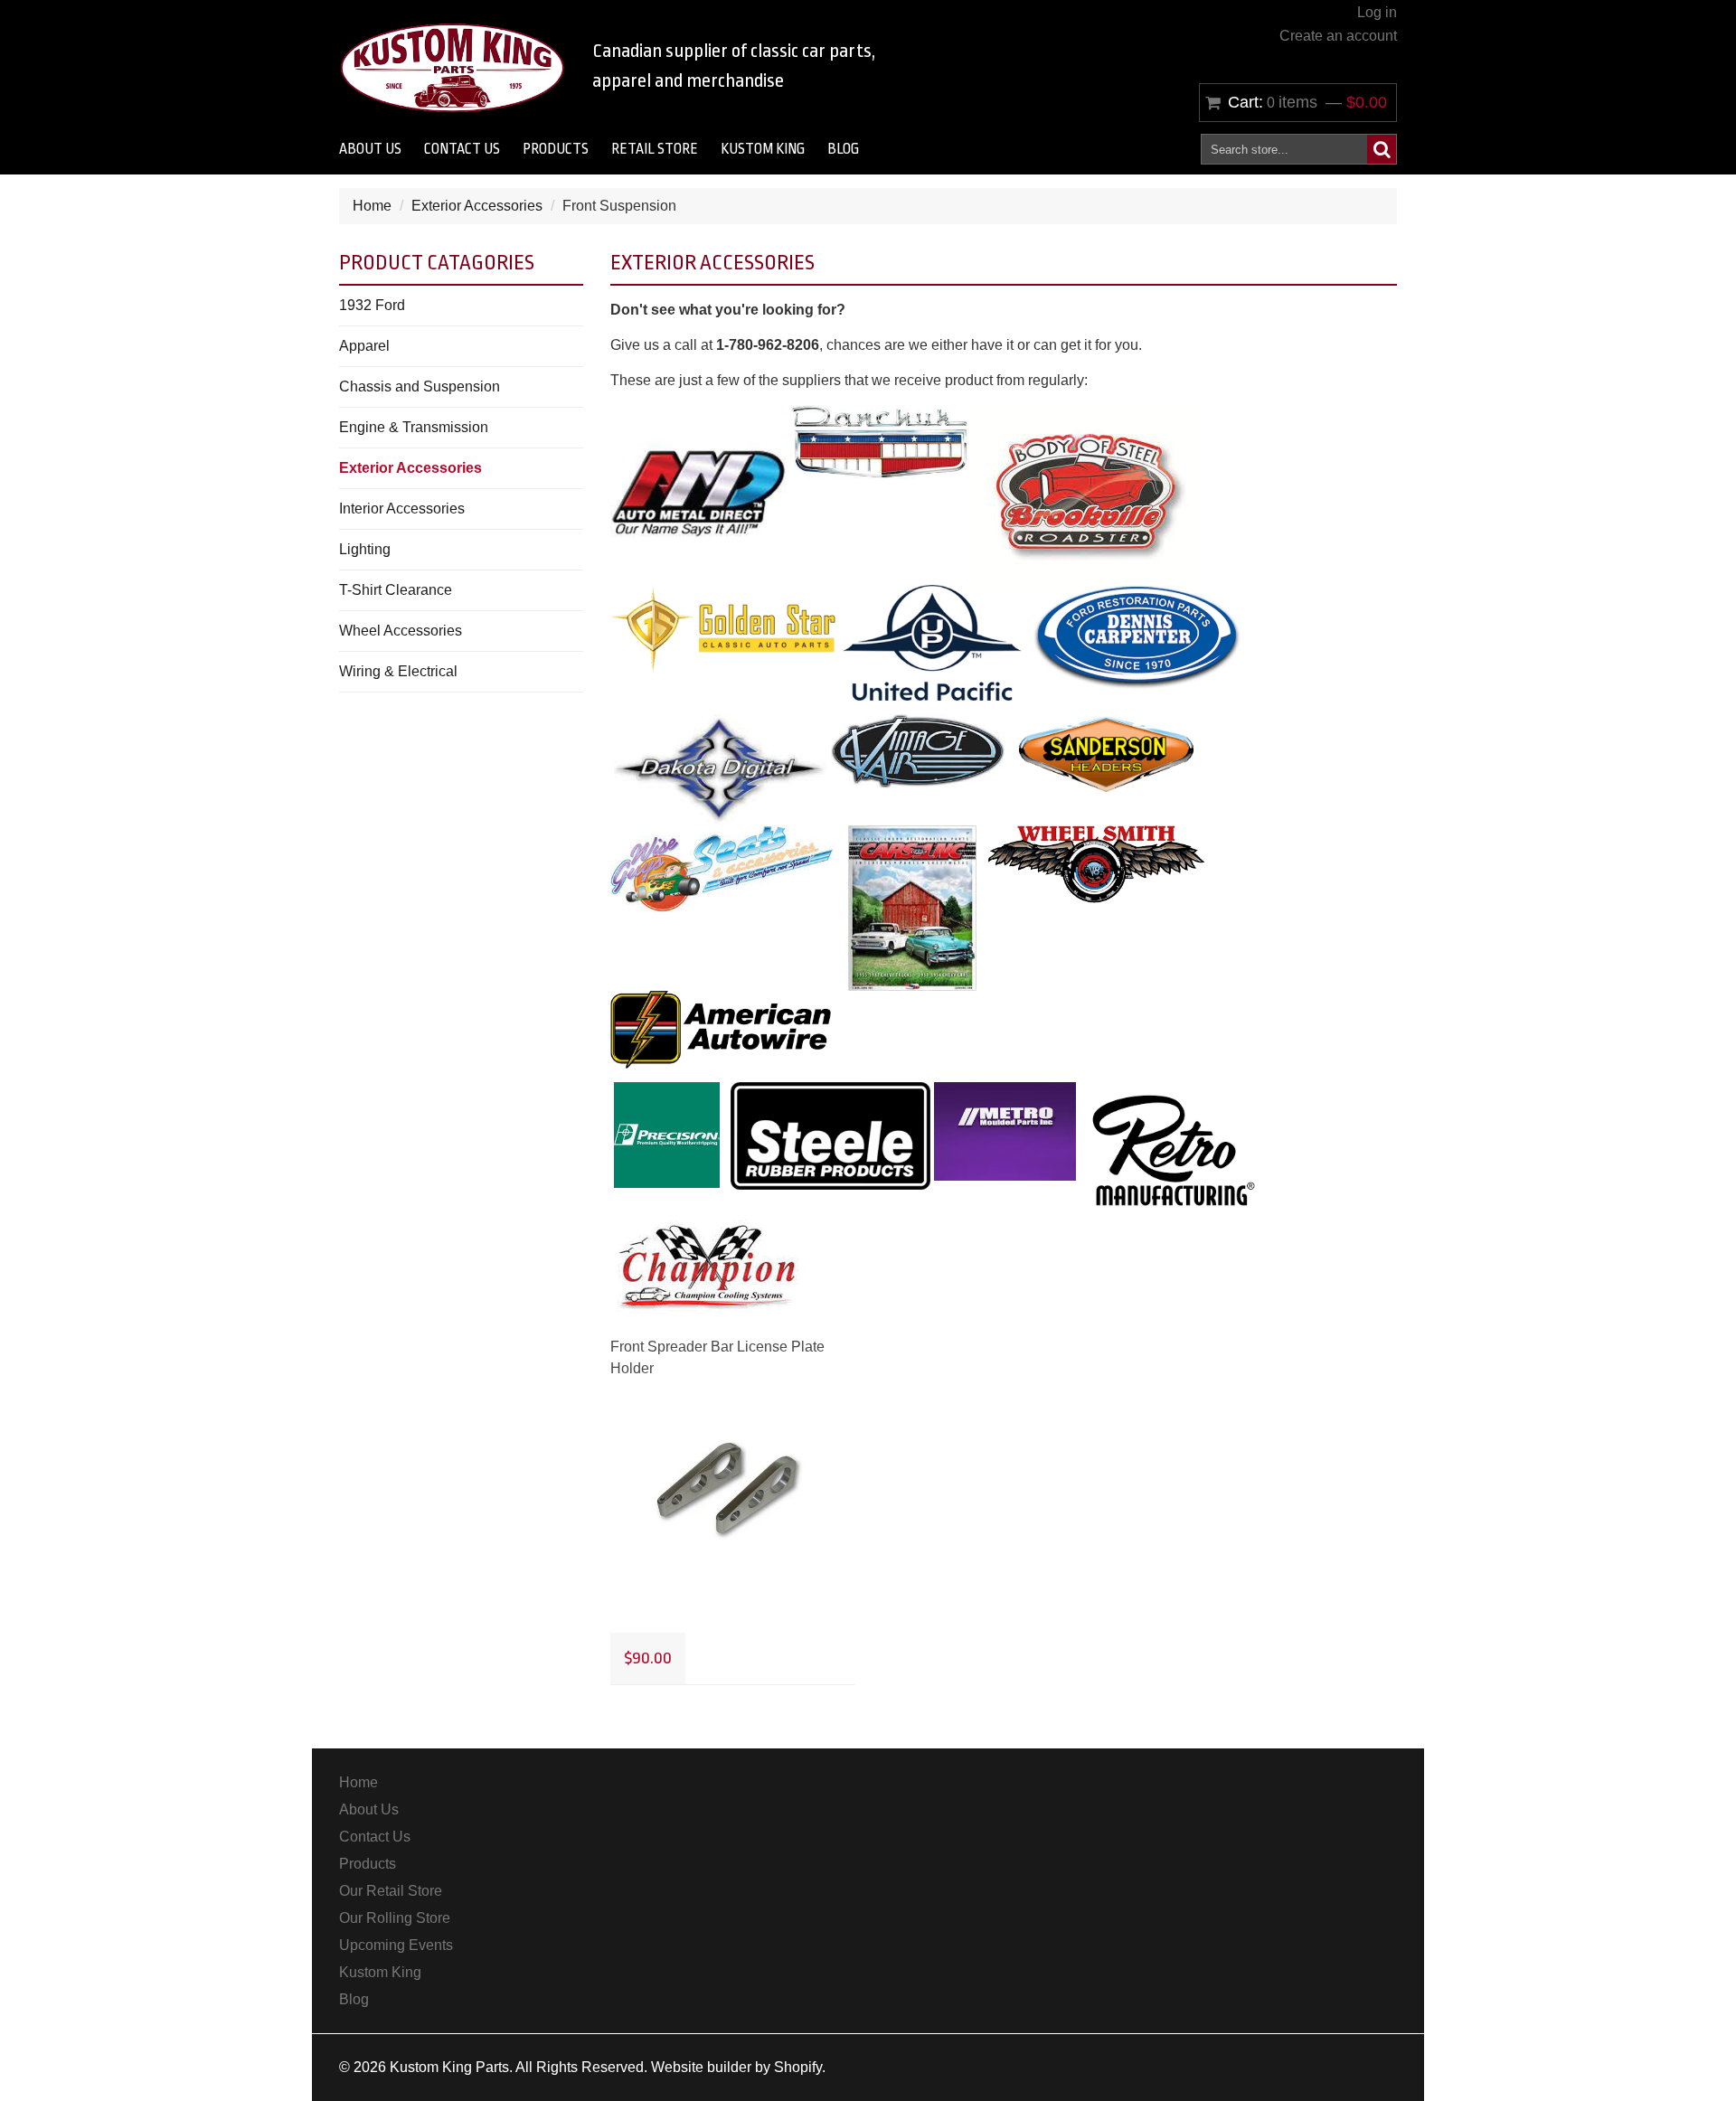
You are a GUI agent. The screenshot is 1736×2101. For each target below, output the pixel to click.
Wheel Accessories (401, 631)
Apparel (364, 346)
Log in (1377, 12)
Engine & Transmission (414, 427)
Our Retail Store (391, 1891)
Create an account (1338, 36)
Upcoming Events (396, 1945)
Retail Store (655, 149)
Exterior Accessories (477, 206)
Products (556, 149)
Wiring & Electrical (398, 671)
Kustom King (763, 149)
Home (372, 206)
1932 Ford (372, 305)
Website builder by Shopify (736, 2067)
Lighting (365, 549)
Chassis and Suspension (420, 386)
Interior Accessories (402, 509)
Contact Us (462, 149)
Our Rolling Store (395, 1918)
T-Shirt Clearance (396, 590)
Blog (843, 149)
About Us (370, 149)
